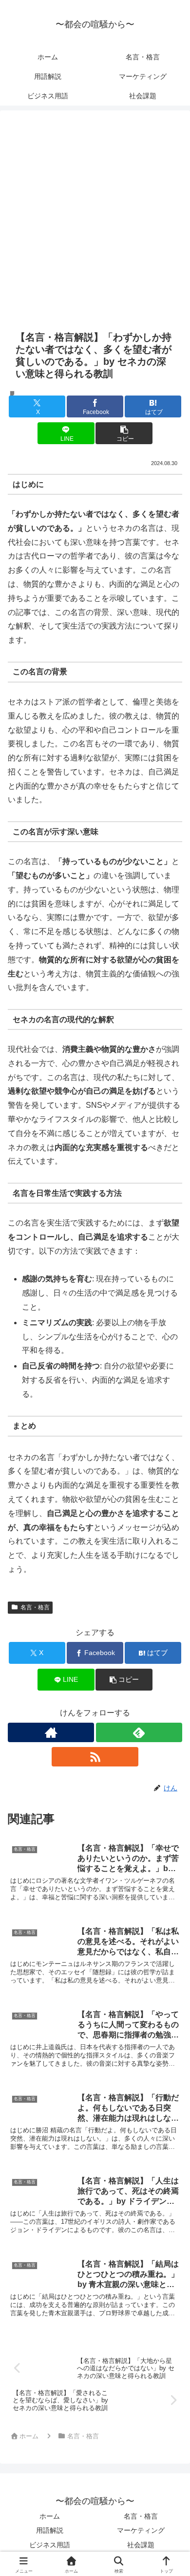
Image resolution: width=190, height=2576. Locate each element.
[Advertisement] (95, 226)
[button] (124, 433)
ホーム (50, 2516)
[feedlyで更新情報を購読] (139, 1732)
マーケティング (141, 2530)
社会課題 (141, 2545)
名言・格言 (35, 1607)
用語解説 (50, 2530)
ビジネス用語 (50, 2545)
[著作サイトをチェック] (51, 1732)
